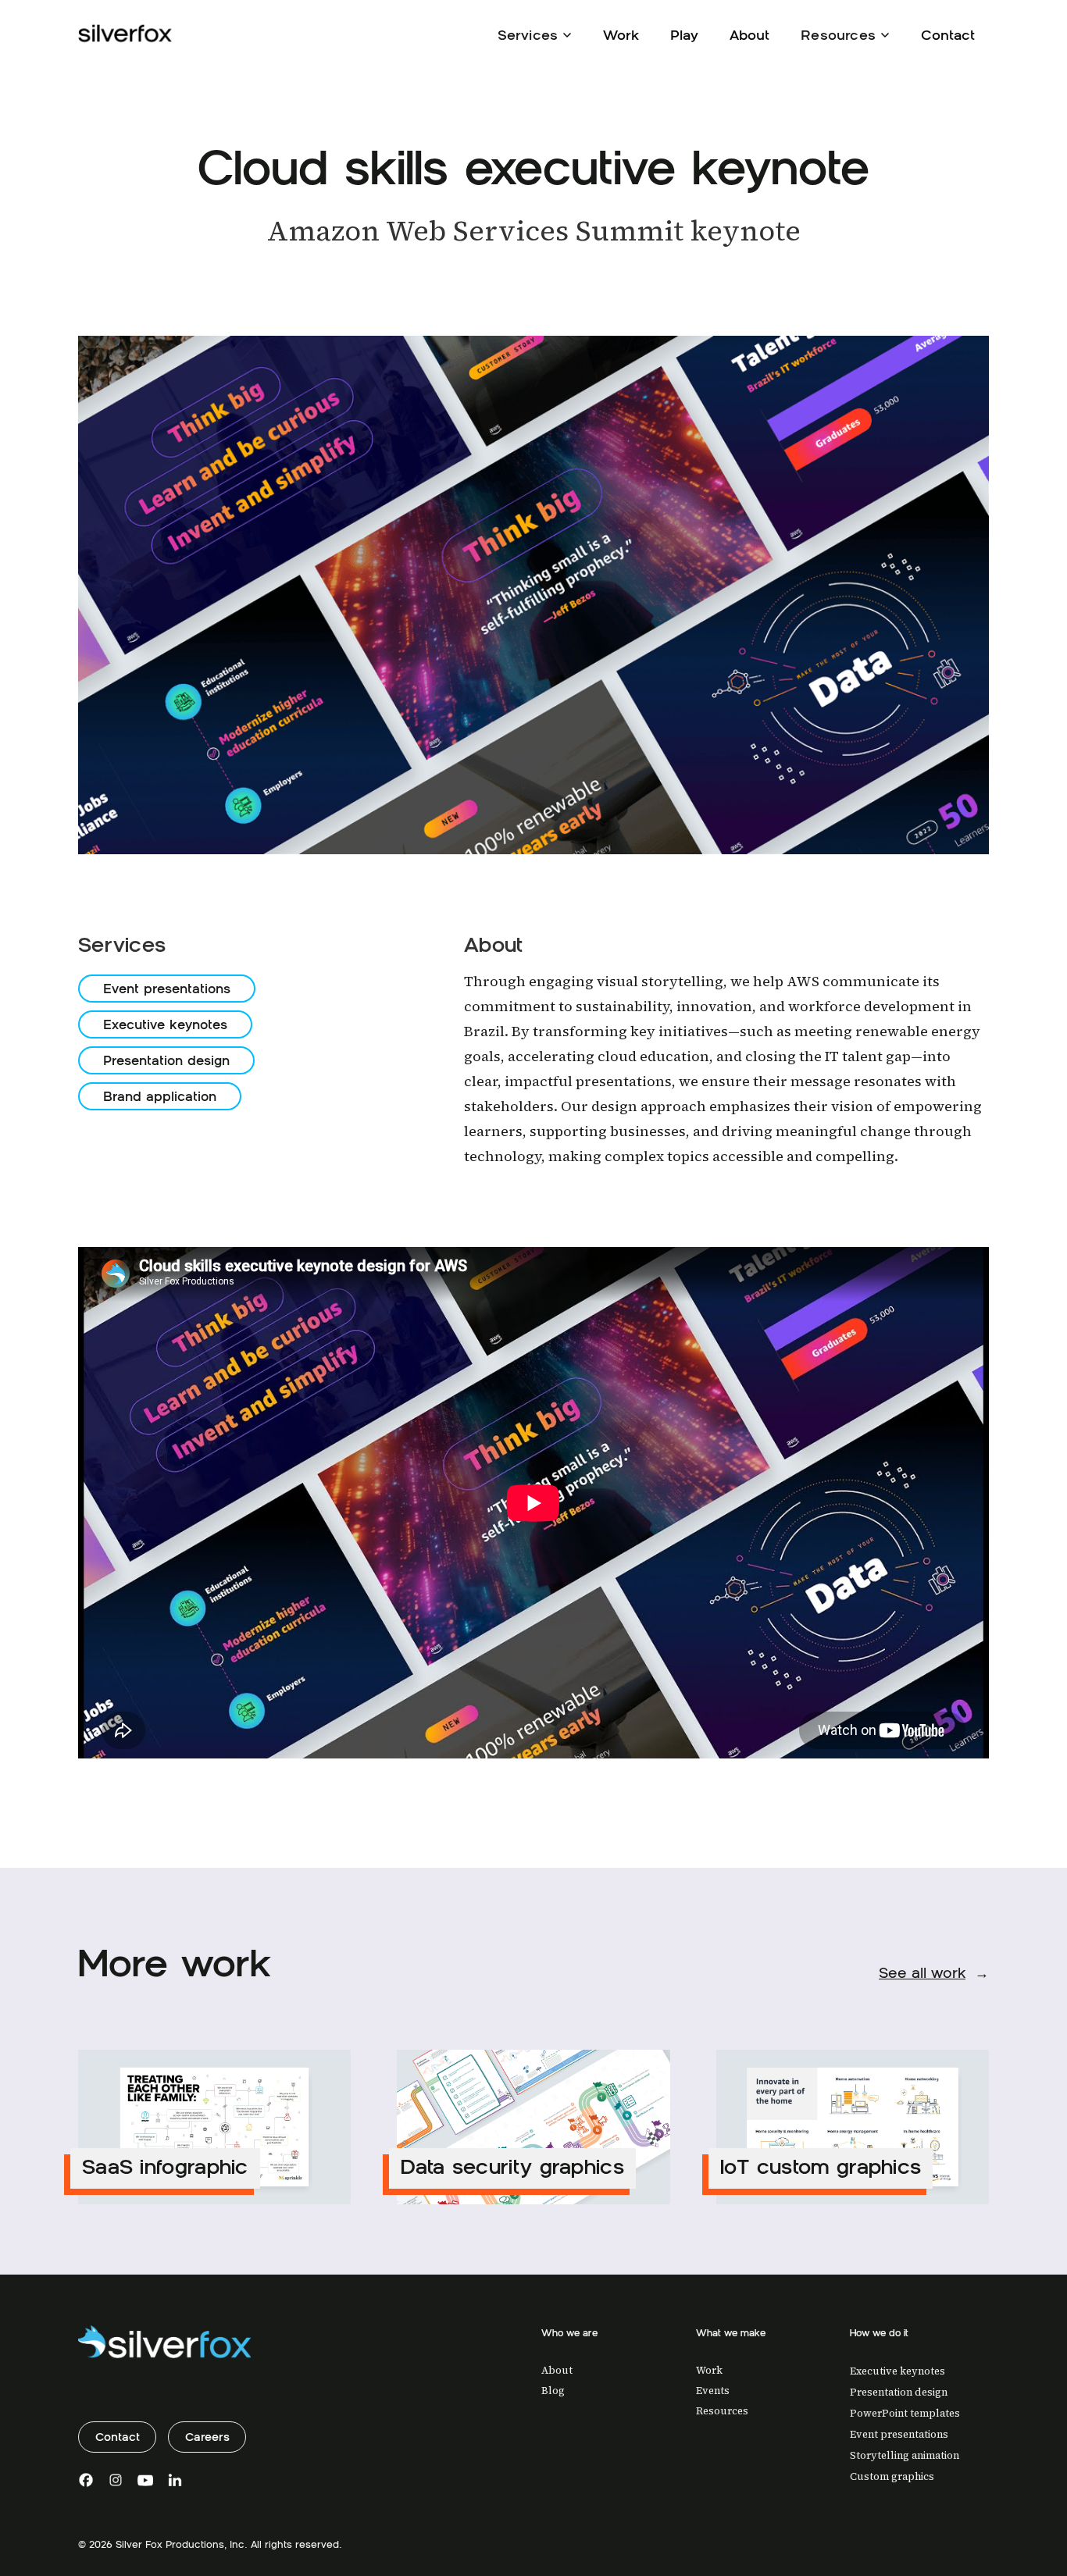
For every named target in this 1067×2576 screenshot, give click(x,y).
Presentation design (166, 1060)
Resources (722, 2411)
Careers (207, 2437)
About (749, 35)
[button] (535, 34)
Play (684, 35)
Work (621, 35)
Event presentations (167, 989)
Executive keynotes (165, 1024)
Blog (553, 2391)
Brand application (160, 1096)
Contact (948, 35)
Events (713, 2391)
